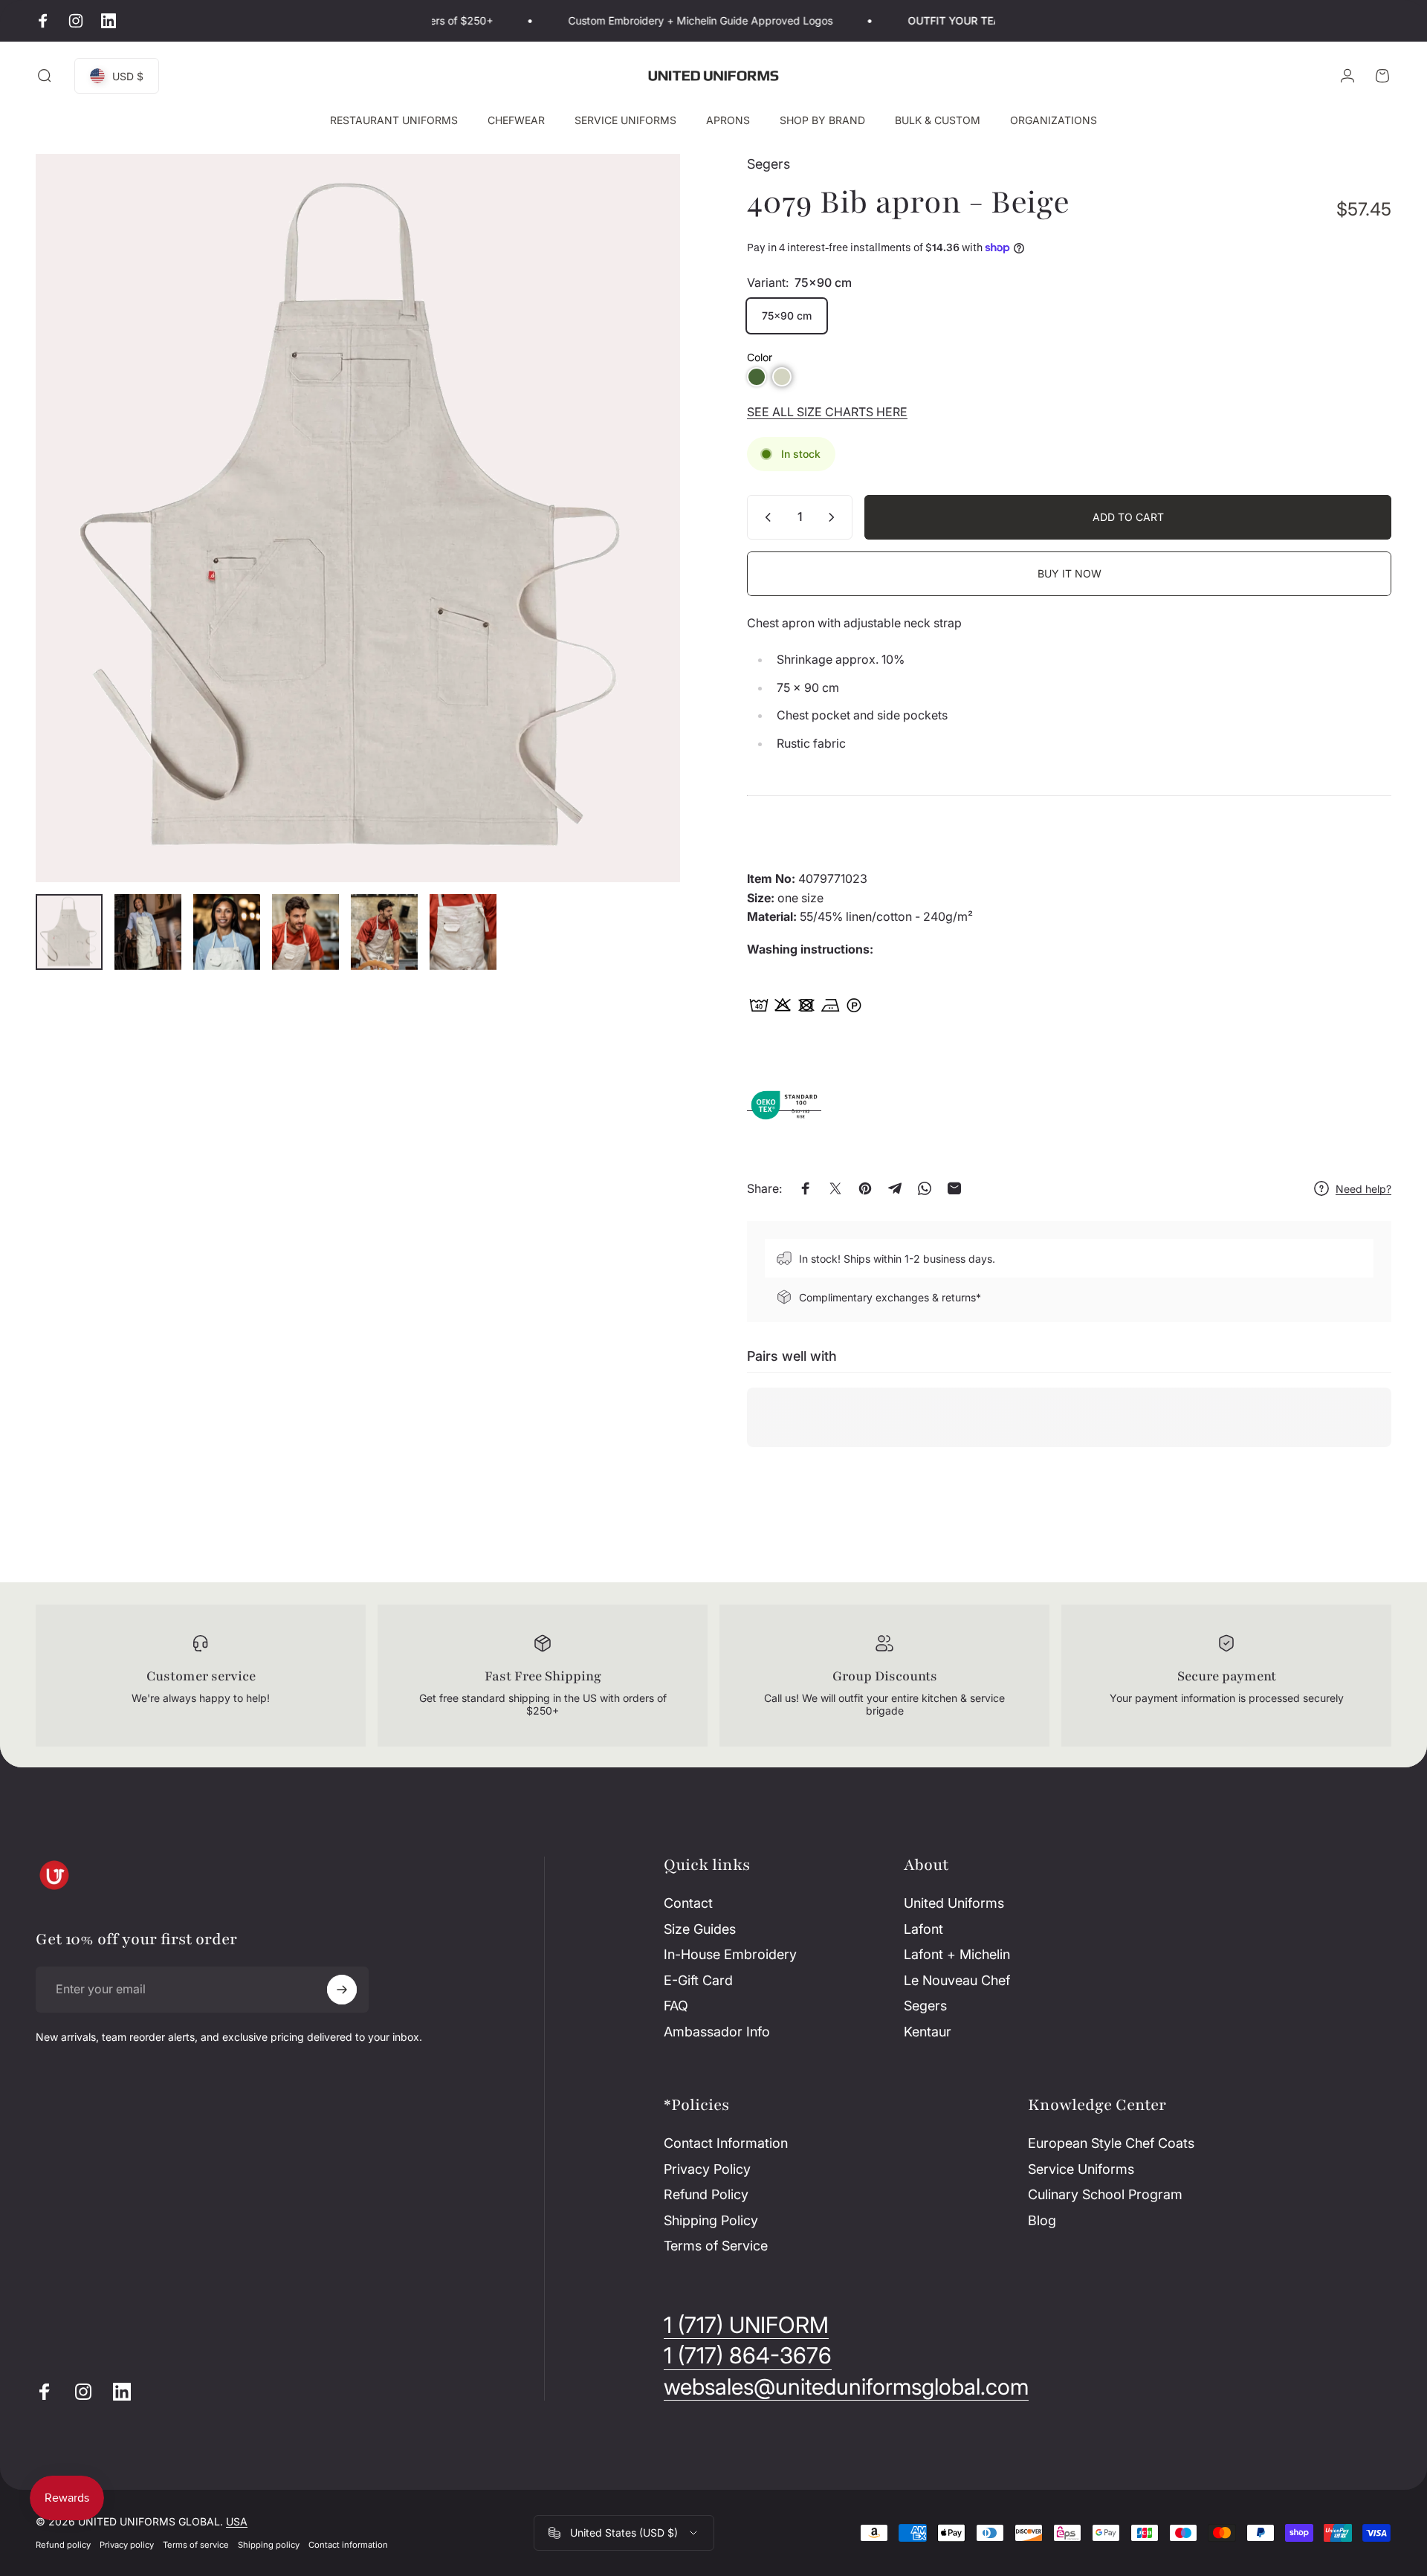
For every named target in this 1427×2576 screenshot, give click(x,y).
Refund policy (63, 2545)
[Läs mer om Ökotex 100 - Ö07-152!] (784, 1104)
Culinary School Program (1105, 2194)
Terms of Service (716, 2246)
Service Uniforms (1081, 2169)
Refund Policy (706, 2194)
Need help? (1363, 1189)
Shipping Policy (711, 2220)
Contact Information (726, 2143)
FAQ (676, 2006)
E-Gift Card (698, 1980)
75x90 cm (787, 315)
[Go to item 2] (148, 932)
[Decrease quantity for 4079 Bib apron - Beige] (765, 517)
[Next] (641, 554)
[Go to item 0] (69, 932)
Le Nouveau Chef (957, 1980)
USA (237, 2521)
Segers (768, 164)
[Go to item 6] (463, 932)
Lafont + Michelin (957, 1954)
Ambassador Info (717, 2032)
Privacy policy (127, 2545)
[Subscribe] (342, 1990)
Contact (688, 1903)
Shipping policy (269, 2545)
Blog (1042, 2220)
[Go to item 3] (227, 932)
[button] (757, 377)
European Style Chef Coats (1111, 2143)
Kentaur (928, 2032)
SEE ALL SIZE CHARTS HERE (827, 412)
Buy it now (1070, 573)
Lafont (923, 1929)
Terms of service (196, 2545)
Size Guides (700, 1929)
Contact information (348, 2545)
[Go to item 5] (384, 932)
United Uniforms (954, 1903)
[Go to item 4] (305, 932)
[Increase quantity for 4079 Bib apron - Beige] (835, 517)
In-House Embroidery (730, 1954)
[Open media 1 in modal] (358, 518)
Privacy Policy (707, 2169)
